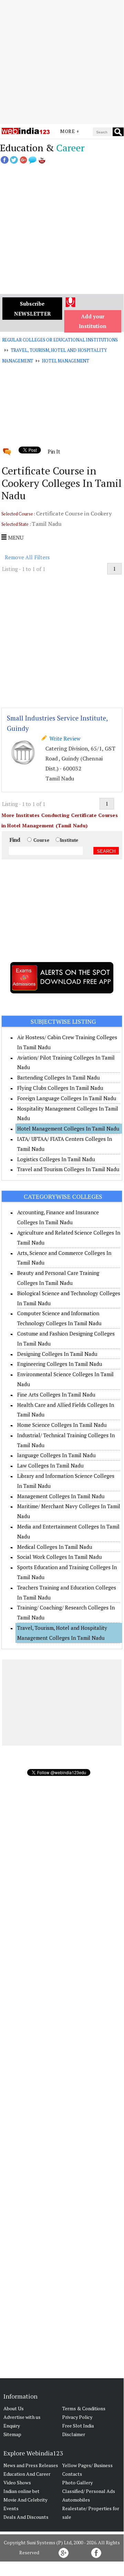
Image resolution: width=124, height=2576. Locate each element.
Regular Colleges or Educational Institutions (60, 340)
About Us (14, 2408)
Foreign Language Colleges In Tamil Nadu (67, 1098)
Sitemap (12, 2434)
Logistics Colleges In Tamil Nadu (56, 1159)
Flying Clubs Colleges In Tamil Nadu (60, 1088)
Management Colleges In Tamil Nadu (61, 1496)
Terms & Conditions (84, 2408)
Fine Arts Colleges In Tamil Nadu (56, 1394)
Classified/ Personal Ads (89, 2491)
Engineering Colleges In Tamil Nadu (60, 1364)
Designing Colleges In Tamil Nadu (57, 1354)
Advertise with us (22, 2417)
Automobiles (76, 2500)
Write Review (64, 738)
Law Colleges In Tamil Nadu (50, 1465)
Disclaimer (74, 2434)
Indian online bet (21, 2491)
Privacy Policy (77, 2417)
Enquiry (12, 2426)
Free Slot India (78, 2426)
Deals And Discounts (26, 2517)
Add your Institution (93, 321)
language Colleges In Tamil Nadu (56, 1455)
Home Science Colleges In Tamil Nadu (62, 1425)
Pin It (54, 451)
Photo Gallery (77, 2482)
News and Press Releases (31, 2465)
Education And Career (27, 2474)
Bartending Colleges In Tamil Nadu (58, 1077)
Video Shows (17, 2482)
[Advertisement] (62, 62)
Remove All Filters (27, 557)
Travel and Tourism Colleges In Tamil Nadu (68, 1169)
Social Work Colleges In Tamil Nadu (59, 1557)
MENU (15, 538)
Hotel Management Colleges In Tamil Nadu (68, 1128)
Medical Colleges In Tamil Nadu (55, 1547)
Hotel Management (66, 361)
